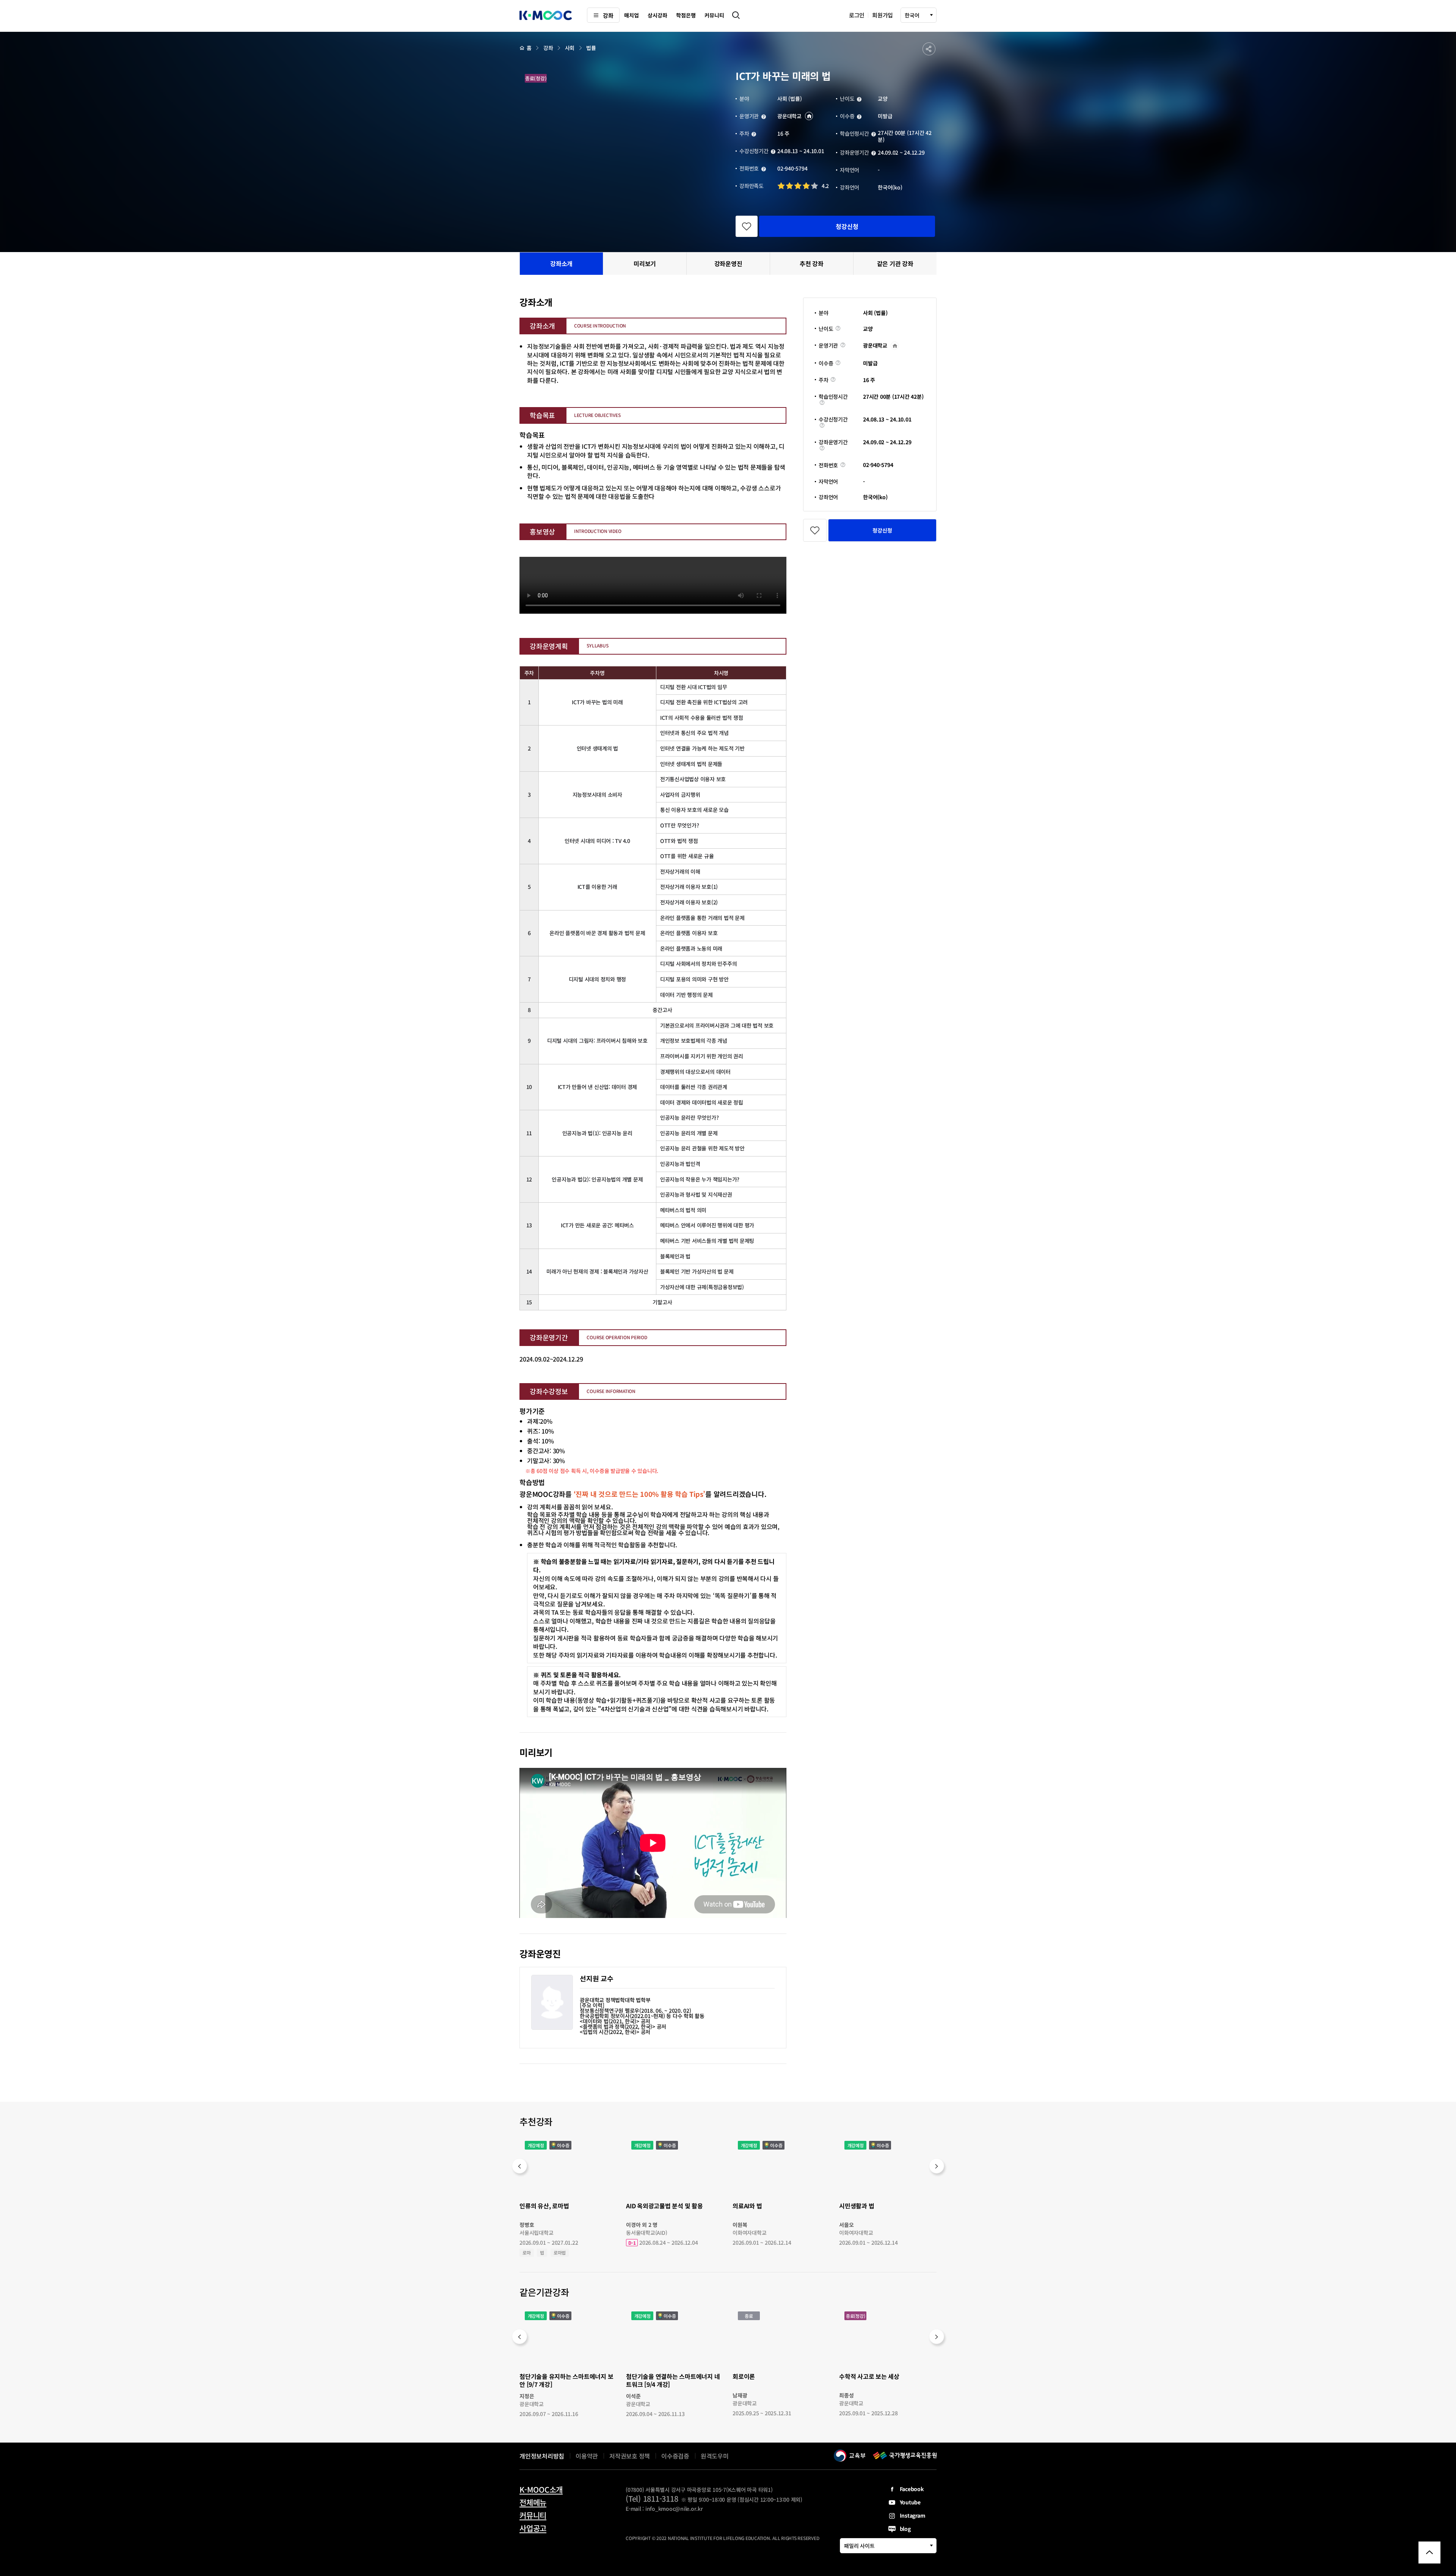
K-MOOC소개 (541, 2490)
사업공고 (533, 2528)
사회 (570, 48)
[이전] (519, 2166)
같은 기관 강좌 (895, 263)
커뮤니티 (714, 15)
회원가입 (883, 15)
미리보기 (645, 263)
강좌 (608, 15)
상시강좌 (657, 15)
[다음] (937, 2166)
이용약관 (587, 2456)
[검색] (736, 15)
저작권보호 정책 (630, 2456)
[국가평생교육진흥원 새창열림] (905, 2455)
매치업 (631, 15)
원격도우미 (715, 2457)
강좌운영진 (728, 263)
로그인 (857, 15)
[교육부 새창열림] (850, 2455)
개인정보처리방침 (542, 2456)
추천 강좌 (812, 263)
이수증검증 (675, 2456)
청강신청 (847, 226)
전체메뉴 (533, 2502)
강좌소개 (561, 263)
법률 (591, 48)
